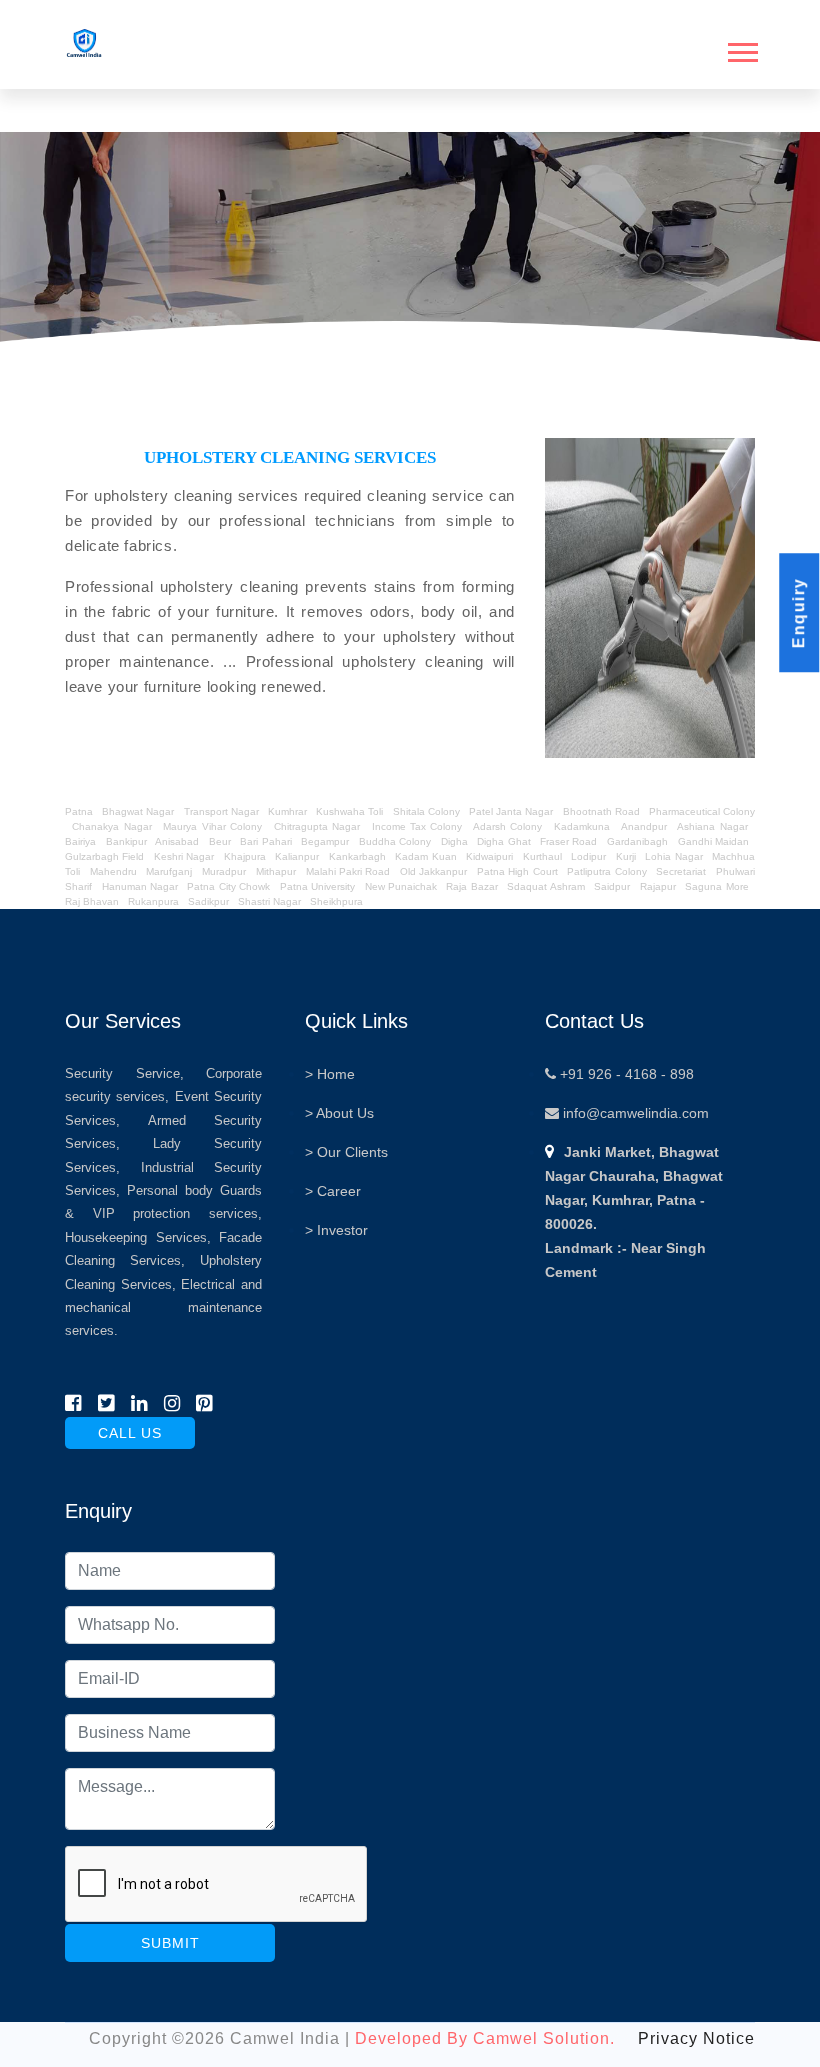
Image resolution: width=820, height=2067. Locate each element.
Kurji (626, 856)
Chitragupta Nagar (317, 826)
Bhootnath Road (601, 811)
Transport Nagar (223, 811)
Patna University (317, 886)
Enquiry (798, 613)
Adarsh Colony (507, 826)
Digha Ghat (503, 841)
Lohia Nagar (673, 856)
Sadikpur (208, 901)
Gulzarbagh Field (104, 856)
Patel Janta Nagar (511, 811)
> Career (333, 1191)
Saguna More (716, 886)
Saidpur (612, 886)
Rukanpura (153, 901)
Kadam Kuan (425, 856)
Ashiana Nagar (712, 826)
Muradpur (224, 871)
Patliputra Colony (606, 871)
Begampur (325, 841)
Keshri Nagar (184, 856)
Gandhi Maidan (713, 841)
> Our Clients (346, 1152)
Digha (454, 841)
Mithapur (276, 871)
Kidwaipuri (489, 856)
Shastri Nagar (269, 901)
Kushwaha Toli (349, 811)
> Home (330, 1074)
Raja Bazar (471, 886)
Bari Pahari (265, 841)
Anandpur (646, 826)
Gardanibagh (637, 841)
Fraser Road (568, 841)
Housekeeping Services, (138, 1237)
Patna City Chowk (228, 886)
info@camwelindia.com (634, 1113)
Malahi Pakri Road (348, 871)
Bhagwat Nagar (138, 811)
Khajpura (245, 856)
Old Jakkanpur (433, 871)
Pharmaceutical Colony (702, 811)
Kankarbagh (357, 856)
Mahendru (113, 871)
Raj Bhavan (92, 901)
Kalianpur (297, 856)
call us (130, 1433)
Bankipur (126, 841)
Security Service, (124, 1073)
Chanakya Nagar (111, 826)
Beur (220, 841)
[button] (741, 48)
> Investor (336, 1230)
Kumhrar (287, 811)
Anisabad (177, 841)
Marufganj (169, 871)
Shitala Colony (426, 811)
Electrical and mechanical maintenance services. (163, 1308)
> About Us (339, 1113)
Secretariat (681, 871)
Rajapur (658, 886)
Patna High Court (517, 871)
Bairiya (80, 841)
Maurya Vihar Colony (212, 826)
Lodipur (588, 856)
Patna (80, 811)
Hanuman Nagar (140, 886)
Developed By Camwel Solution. (485, 2038)
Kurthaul (542, 856)
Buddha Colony (395, 841)
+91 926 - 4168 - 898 (625, 1074)
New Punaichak (401, 886)
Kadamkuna (582, 826)
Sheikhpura (336, 901)
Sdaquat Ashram (545, 886)
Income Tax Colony (417, 826)
